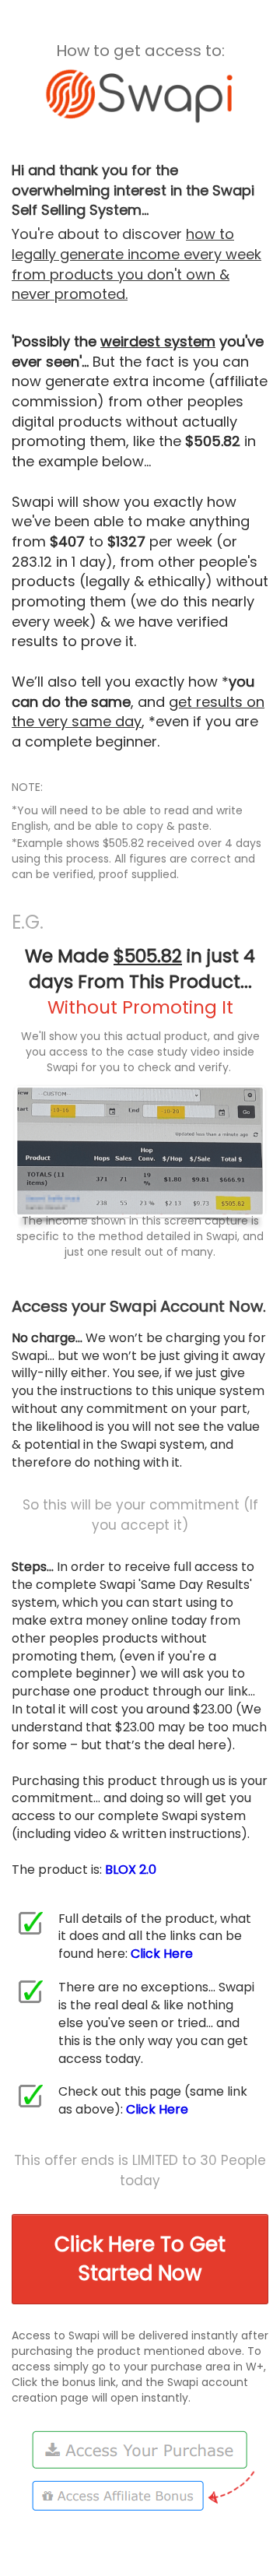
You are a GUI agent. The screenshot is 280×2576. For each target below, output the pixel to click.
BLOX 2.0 (131, 1870)
